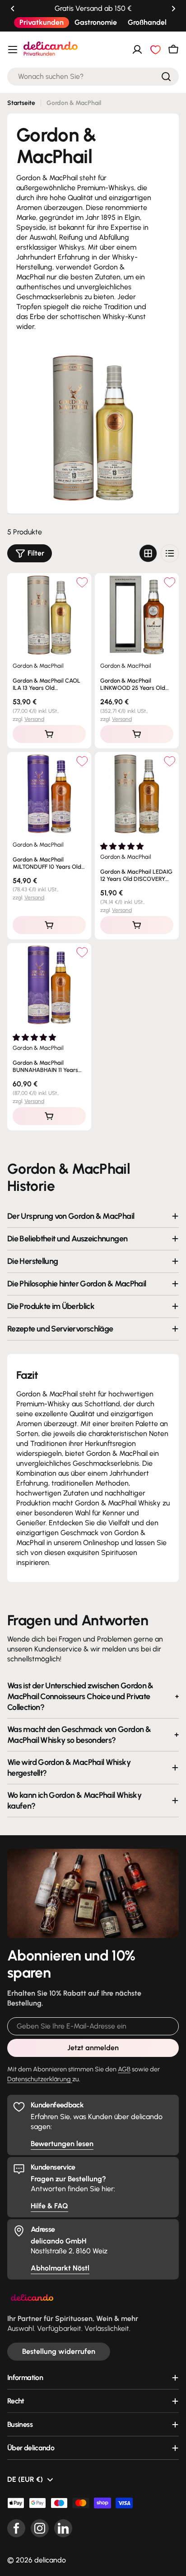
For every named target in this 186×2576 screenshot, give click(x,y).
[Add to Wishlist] (82, 582)
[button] (13, 9)
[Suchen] (166, 77)
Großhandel (147, 22)
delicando (50, 2560)
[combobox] (93, 77)
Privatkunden (42, 22)
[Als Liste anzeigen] (170, 553)
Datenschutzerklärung (40, 2079)
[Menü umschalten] (13, 50)
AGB (124, 2069)
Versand (34, 719)
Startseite (21, 103)
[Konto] (137, 50)
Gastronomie (96, 22)
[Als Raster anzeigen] (148, 553)
